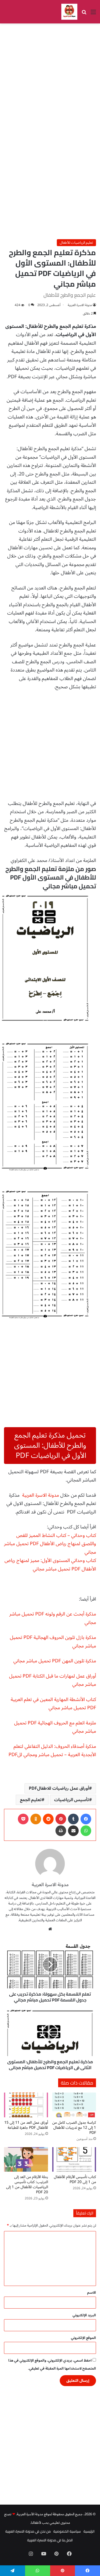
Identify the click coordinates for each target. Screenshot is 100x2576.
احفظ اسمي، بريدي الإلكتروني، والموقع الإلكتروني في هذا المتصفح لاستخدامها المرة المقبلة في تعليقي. (52, 2365)
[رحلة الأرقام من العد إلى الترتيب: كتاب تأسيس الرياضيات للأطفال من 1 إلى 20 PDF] (26, 2160)
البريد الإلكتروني (84, 2315)
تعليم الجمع (31, 1800)
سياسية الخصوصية (67, 2531)
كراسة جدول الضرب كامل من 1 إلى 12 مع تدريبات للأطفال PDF (74, 2128)
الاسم (92, 2293)
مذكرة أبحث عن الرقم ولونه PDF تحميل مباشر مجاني (53, 1618)
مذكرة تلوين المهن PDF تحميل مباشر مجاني (55, 1661)
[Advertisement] (50, 79)
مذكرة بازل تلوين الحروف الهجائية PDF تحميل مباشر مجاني (53, 1642)
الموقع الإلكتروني (83, 2338)
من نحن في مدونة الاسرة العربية (28, 2531)
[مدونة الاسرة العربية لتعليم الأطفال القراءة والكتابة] (69, 12)
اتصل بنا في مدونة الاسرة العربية (50, 2540)
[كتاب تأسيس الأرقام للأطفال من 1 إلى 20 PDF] (74, 2160)
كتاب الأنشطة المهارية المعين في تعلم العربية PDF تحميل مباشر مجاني (53, 1704)
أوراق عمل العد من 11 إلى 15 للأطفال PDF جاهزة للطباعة (26, 2125)
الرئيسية (89, 2531)
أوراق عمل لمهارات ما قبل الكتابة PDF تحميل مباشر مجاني (53, 1680)
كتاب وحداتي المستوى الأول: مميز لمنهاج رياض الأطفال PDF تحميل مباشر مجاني (50, 1565)
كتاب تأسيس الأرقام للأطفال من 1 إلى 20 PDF (75, 2179)
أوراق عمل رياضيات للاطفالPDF (59, 1788)
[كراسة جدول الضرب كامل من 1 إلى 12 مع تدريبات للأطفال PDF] (74, 2105)
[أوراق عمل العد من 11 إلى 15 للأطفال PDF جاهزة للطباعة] (26, 2105)
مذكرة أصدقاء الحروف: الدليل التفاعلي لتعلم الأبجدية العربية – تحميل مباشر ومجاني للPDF (52, 1751)
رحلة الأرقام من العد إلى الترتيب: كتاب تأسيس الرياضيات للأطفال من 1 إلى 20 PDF (27, 2184)
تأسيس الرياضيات (72, 1800)
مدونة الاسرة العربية (80, 305)
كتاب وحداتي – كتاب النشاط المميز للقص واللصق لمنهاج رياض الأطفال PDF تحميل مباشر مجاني (50, 1544)
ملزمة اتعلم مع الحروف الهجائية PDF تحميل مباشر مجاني (55, 1727)
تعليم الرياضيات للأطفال (76, 243)
